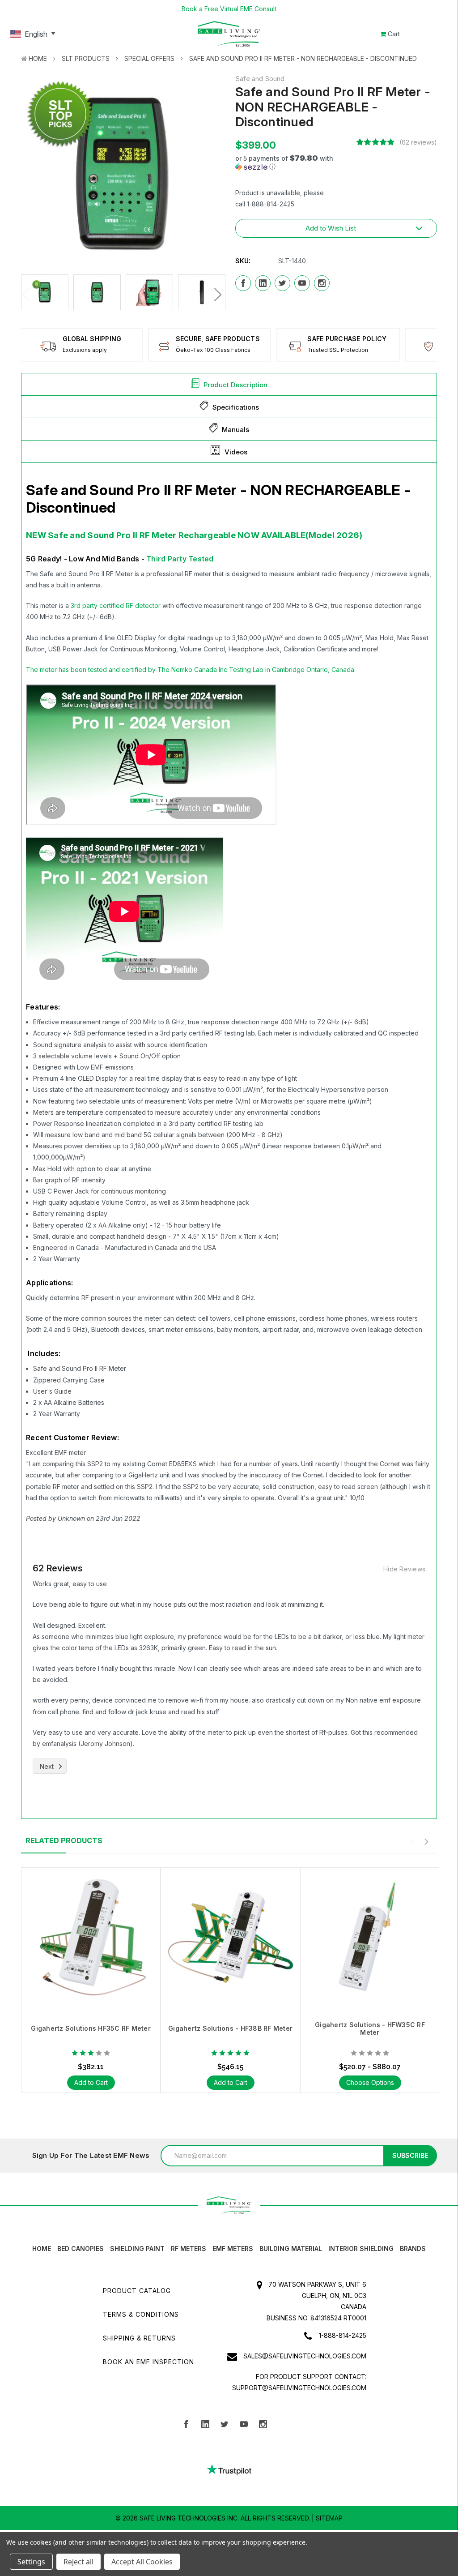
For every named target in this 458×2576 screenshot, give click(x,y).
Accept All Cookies (142, 2562)
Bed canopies (81, 2249)
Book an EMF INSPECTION (148, 2362)
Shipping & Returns (139, 2338)
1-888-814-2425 (343, 2335)
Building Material (291, 2249)
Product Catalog (137, 2291)
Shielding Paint (137, 2249)
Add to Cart (91, 2082)
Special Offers (149, 58)
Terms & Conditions (141, 2314)
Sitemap (329, 2518)
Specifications (236, 407)
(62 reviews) (418, 142)
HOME (42, 2249)
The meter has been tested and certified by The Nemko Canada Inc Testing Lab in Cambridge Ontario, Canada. (191, 670)
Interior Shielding (361, 2249)
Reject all (78, 2562)
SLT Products (86, 58)
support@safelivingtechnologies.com (299, 2388)
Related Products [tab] (64, 1840)
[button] (293, 163)
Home (38, 58)
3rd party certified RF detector (116, 605)
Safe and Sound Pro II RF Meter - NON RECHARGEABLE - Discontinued (303, 58)
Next (215, 295)
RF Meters (189, 2249)
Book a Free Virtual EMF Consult (229, 9)
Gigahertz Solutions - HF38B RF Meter (230, 2028)
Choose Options (370, 2082)
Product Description (235, 385)
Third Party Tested (180, 559)
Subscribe (410, 2155)
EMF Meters (233, 2249)
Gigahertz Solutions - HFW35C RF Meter (370, 2028)
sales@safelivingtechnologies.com (305, 2356)
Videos (236, 452)
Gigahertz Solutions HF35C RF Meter (91, 2028)
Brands (413, 2249)
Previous (28, 295)
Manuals (235, 430)
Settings (31, 2562)
